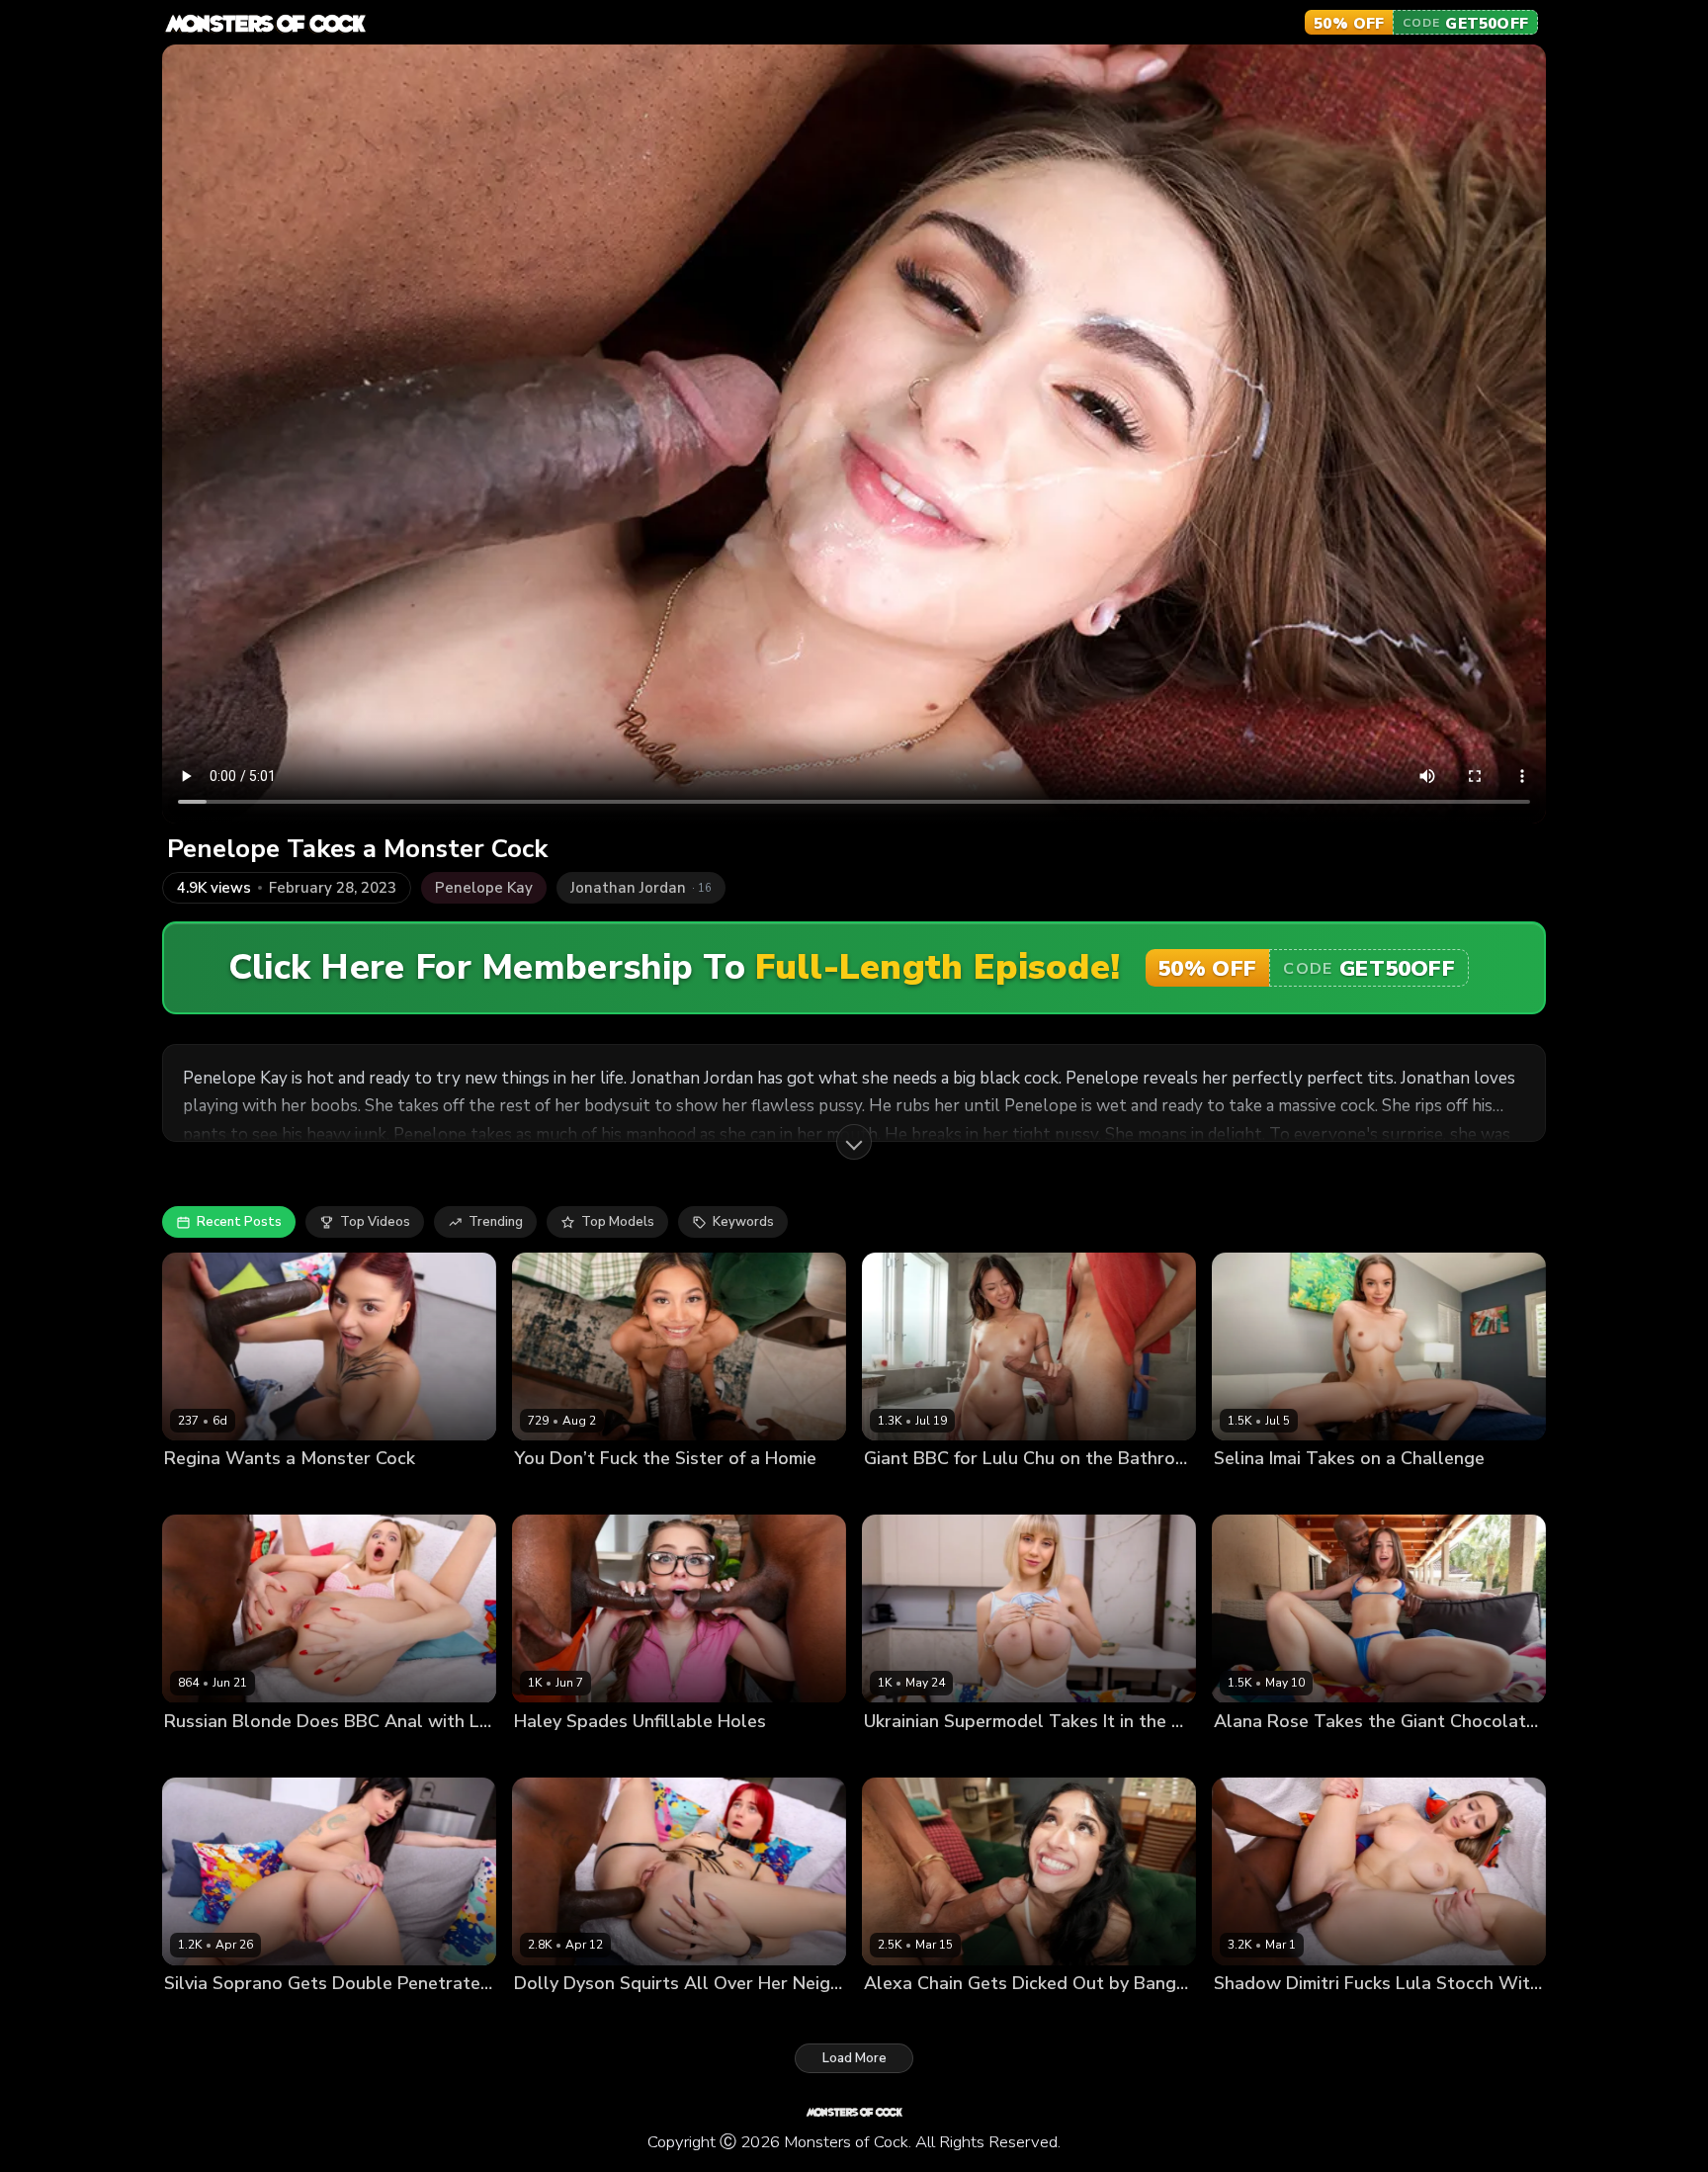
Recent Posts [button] (239, 1222)
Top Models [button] (618, 1222)
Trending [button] (496, 1222)
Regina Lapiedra (215, 1492)
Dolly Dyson (552, 2016)
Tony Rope (384, 2016)
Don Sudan (644, 1754)
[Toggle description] (854, 1142)
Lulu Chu (892, 1492)
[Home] (265, 23)
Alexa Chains (905, 2016)
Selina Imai (1248, 1492)
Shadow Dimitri (1343, 2016)
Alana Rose (1250, 1754)
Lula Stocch (1251, 2016)
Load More (854, 2058)
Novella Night (207, 1754)
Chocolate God (647, 1492)
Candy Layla (902, 1754)
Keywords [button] (743, 1222)
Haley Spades (558, 1754)
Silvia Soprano (210, 2016)
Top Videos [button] (375, 1222)
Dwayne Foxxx (972, 1492)
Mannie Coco (313, 1492)
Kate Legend (554, 1492)
